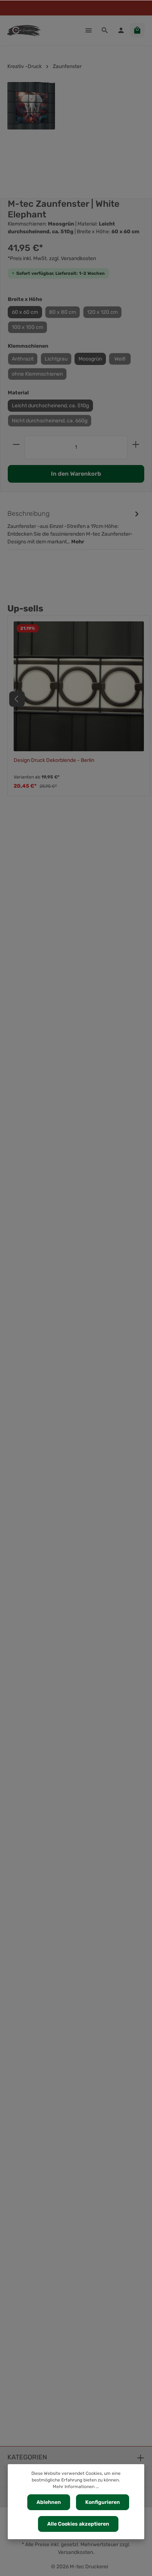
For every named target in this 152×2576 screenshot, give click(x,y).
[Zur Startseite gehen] (24, 30)
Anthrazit (23, 359)
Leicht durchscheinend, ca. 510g (50, 406)
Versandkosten (75, 2552)
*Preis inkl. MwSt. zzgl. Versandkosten (52, 258)
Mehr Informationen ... (76, 2487)
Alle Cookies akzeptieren (78, 2524)
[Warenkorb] (137, 30)
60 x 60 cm (25, 312)
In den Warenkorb (76, 474)
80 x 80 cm (63, 312)
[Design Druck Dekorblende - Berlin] (79, 686)
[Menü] (89, 30)
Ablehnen (49, 2502)
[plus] (136, 444)
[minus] (16, 444)
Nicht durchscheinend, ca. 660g (50, 421)
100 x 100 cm (27, 327)
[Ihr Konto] (121, 30)
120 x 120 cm (102, 312)
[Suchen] (105, 30)
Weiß (120, 359)
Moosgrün (90, 359)
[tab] (74, 527)
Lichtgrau (56, 359)
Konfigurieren (103, 2502)
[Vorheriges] (17, 699)
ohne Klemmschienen (37, 374)
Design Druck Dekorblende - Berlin (54, 760)
